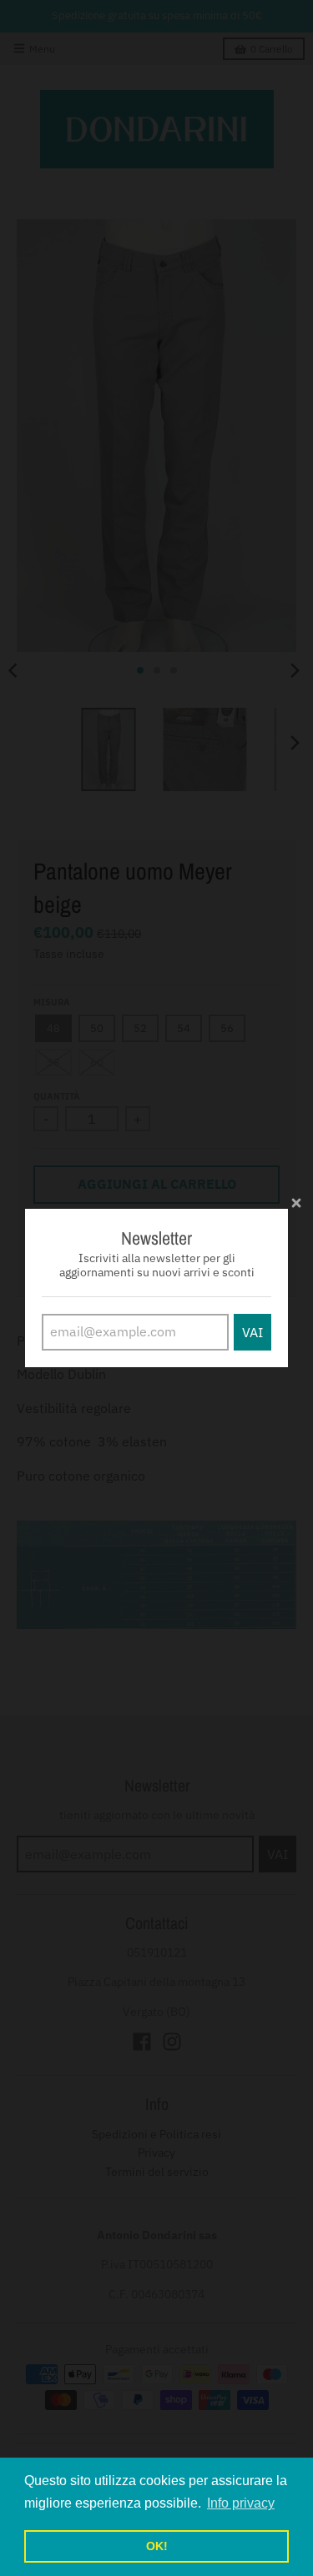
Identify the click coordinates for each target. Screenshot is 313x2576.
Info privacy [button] (241, 2503)
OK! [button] (157, 2546)
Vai (252, 1332)
